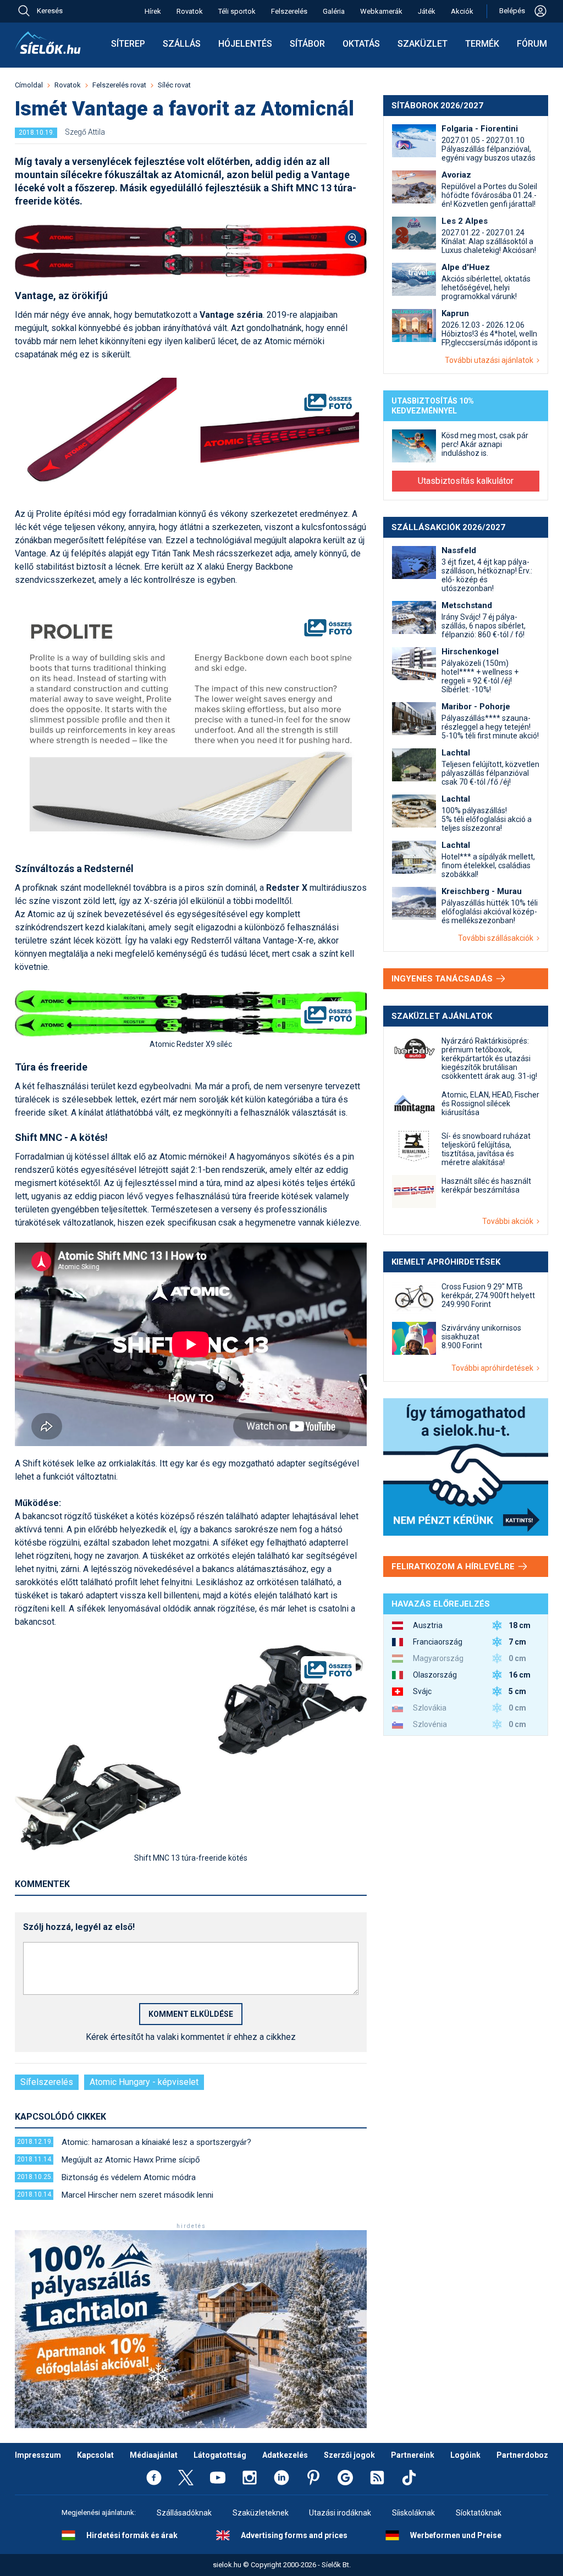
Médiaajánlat (154, 2455)
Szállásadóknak (184, 2513)
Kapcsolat (95, 2455)
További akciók (509, 1221)
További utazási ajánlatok (491, 360)
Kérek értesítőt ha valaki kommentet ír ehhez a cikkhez (191, 2037)
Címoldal (29, 85)
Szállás (182, 44)
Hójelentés (245, 44)
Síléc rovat (174, 85)
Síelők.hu (48, 43)
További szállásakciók (497, 938)
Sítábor (307, 44)
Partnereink (413, 2455)
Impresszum (38, 2455)
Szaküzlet (423, 44)
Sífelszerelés (47, 2082)
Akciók (462, 11)
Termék (482, 44)
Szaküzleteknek (261, 2513)
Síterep (128, 44)
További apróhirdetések (494, 1368)
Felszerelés (289, 11)
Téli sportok (237, 11)
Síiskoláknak (413, 2513)
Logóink (465, 2455)
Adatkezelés (285, 2455)
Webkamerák (381, 11)
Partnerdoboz (522, 2455)
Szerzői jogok (349, 2455)
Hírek (153, 11)
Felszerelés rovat (119, 85)
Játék (427, 11)
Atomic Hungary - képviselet (144, 2082)
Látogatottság (220, 2455)
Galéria (334, 11)
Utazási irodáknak (340, 2513)
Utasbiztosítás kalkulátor (466, 481)
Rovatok (190, 11)
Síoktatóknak (479, 2513)
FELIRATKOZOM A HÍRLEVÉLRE (454, 1566)
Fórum (532, 44)
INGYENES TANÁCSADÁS (443, 979)
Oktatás (361, 44)
